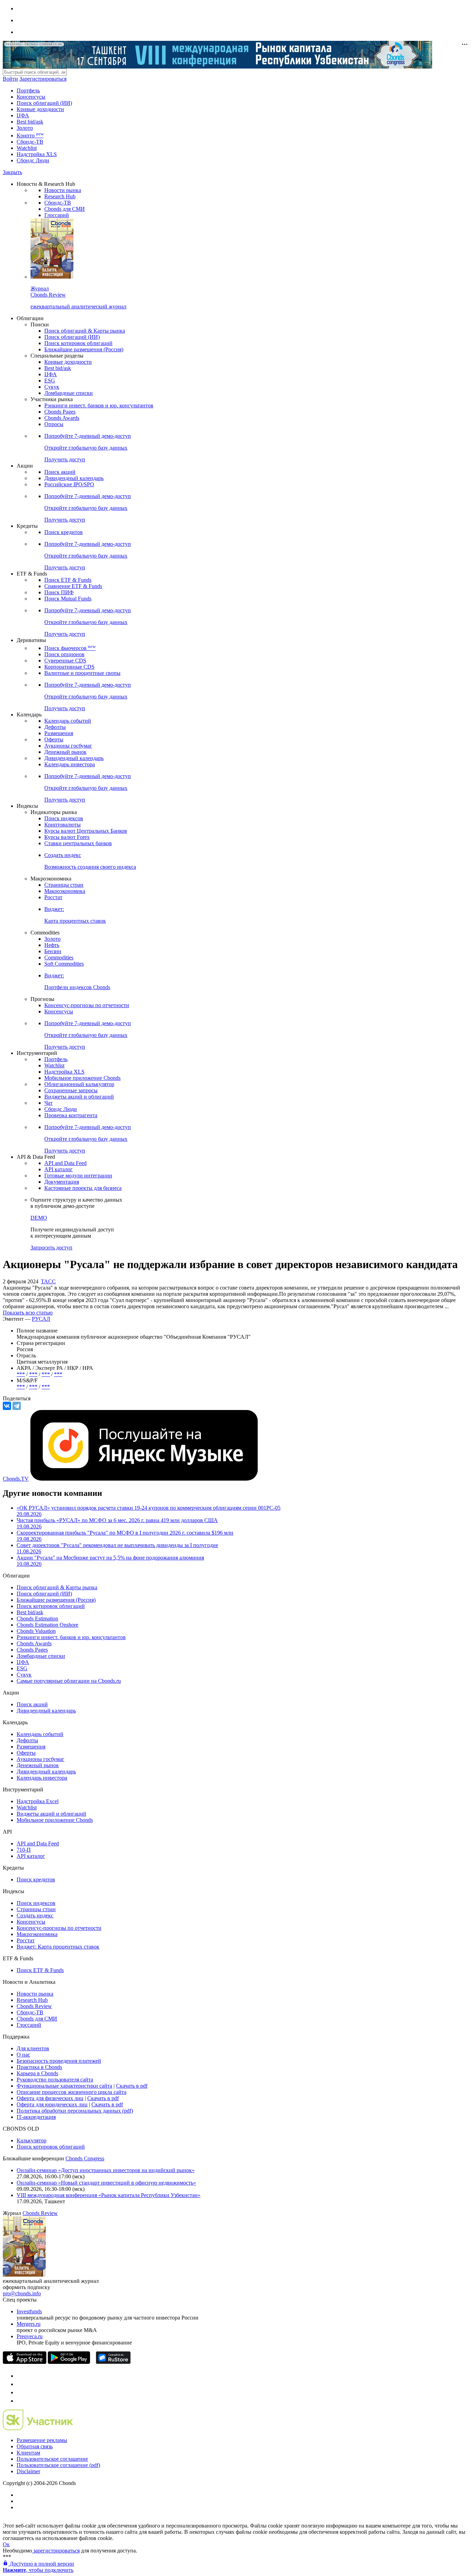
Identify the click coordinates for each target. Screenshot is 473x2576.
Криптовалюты (63, 825)
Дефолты (55, 727)
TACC (48, 1281)
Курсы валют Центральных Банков (86, 831)
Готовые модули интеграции (78, 1176)
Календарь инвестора (70, 764)
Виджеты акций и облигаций (79, 1097)
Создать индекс (35, 1915)
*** (21, 1374)
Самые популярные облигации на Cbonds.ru (69, 1681)
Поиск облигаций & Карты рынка (85, 331)
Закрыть (12, 172)
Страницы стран (64, 885)
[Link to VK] (20, 2392)
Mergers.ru (29, 2324)
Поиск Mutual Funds (68, 599)
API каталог (59, 1169)
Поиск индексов (64, 818)
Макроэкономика (65, 891)
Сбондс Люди (33, 160)
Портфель (28, 91)
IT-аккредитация (36, 2117)
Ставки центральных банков (78, 843)
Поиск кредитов (64, 532)
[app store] (25, 2362)
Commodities (59, 957)
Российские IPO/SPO (69, 484)
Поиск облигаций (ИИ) (44, 103)
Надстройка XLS (37, 154)
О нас (23, 2055)
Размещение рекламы (42, 2440)
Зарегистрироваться (43, 79)
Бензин (53, 951)
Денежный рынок (65, 752)
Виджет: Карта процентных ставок (58, 1947)
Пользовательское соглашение (52, 2459)
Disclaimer (28, 2471)
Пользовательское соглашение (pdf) (58, 2465)
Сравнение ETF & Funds (73, 586)
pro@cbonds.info (22, 2293)
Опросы (54, 424)
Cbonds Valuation (36, 1631)
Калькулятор (32, 2140)
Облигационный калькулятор (79, 1084)
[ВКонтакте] (7, 1406)
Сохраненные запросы (71, 1090)
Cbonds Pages (60, 412)
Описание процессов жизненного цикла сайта (72, 2092)
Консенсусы (31, 97)
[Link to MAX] (20, 2401)
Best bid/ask (30, 122)
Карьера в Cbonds (37, 2073)
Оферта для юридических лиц (52, 2104)
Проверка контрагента (71, 1115)
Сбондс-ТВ (30, 142)
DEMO (39, 1218)
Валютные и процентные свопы (82, 673)
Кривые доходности (40, 109)
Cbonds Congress (85, 2158)
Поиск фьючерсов (70, 648)
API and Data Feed (65, 1163)
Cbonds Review (34, 2006)
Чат (48, 1103)
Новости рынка (63, 190)
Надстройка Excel (38, 1801)
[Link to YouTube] (20, 2384)
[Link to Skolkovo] (38, 2428)
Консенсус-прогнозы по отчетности (87, 1005)
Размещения (59, 733)
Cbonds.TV (16, 1479)
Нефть (52, 945)
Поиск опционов (64, 654)
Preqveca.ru (30, 2336)
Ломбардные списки (69, 393)
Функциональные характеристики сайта (64, 2086)
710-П (24, 1850)
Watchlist (27, 148)
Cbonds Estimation (37, 1619)
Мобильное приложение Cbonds (82, 1078)
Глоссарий (57, 215)
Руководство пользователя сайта (55, 2080)
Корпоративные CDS (69, 667)
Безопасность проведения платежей (59, 2061)
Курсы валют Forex (67, 837)
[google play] (69, 2362)
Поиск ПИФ (59, 592)
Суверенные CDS (65, 661)
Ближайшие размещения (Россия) (84, 349)
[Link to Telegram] (20, 2376)
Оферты (54, 739)
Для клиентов (33, 2048)
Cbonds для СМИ (65, 209)
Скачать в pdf (132, 2086)
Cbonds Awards (62, 418)
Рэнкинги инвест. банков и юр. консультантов (99, 405)
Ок (6, 2544)
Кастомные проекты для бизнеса (83, 1188)
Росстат (53, 897)
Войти (10, 79)
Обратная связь (35, 2446)
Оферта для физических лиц (50, 2098)
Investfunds (29, 2311)
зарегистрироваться (56, 2551)
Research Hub (60, 196)
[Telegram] (17, 1406)
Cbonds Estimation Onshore (47, 1625)
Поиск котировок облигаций (78, 343)
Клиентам (28, 2453)
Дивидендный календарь (74, 478)
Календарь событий (68, 721)
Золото (25, 128)
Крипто (30, 135)
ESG (50, 381)
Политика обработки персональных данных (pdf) (75, 2111)
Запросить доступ (51, 1248)
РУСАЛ (41, 1319)
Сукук (52, 387)
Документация (62, 1182)
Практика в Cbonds (39, 2067)
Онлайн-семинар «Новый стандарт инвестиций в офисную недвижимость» (106, 2183)
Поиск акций (60, 472)
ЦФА (23, 115)
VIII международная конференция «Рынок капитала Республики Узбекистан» (109, 2195)
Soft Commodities (64, 964)
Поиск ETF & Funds (68, 580)
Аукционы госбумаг (68, 746)
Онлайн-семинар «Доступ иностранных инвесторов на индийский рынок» (106, 2170)
